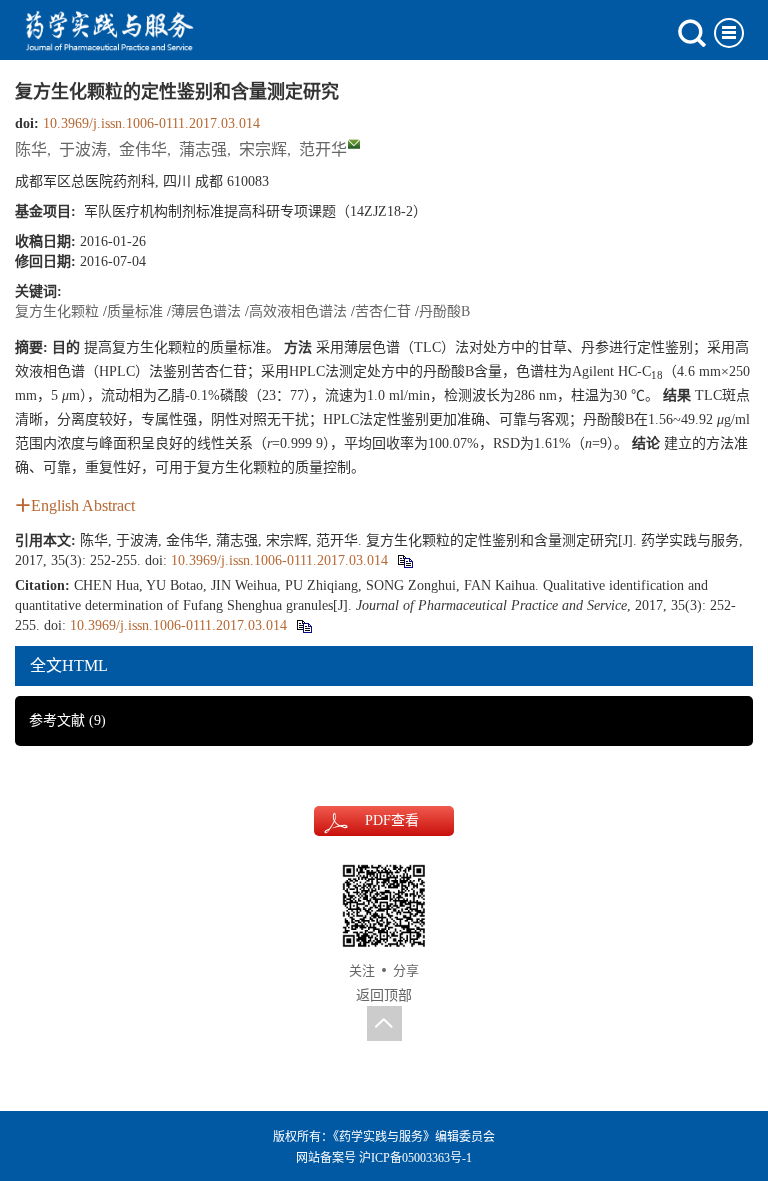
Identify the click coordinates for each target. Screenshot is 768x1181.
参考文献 (67, 720)
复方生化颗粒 (57, 311)
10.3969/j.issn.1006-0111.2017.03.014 (151, 123)
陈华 (31, 149)
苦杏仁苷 (383, 311)
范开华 (323, 149)
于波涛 (83, 149)
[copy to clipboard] (303, 625)
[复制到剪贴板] (404, 560)
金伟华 (143, 149)
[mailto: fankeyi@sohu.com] (354, 144)
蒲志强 (203, 149)
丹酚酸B (444, 311)
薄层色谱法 (206, 311)
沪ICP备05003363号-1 (415, 1158)
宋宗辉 (263, 149)
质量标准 (135, 311)
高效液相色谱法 (298, 311)
